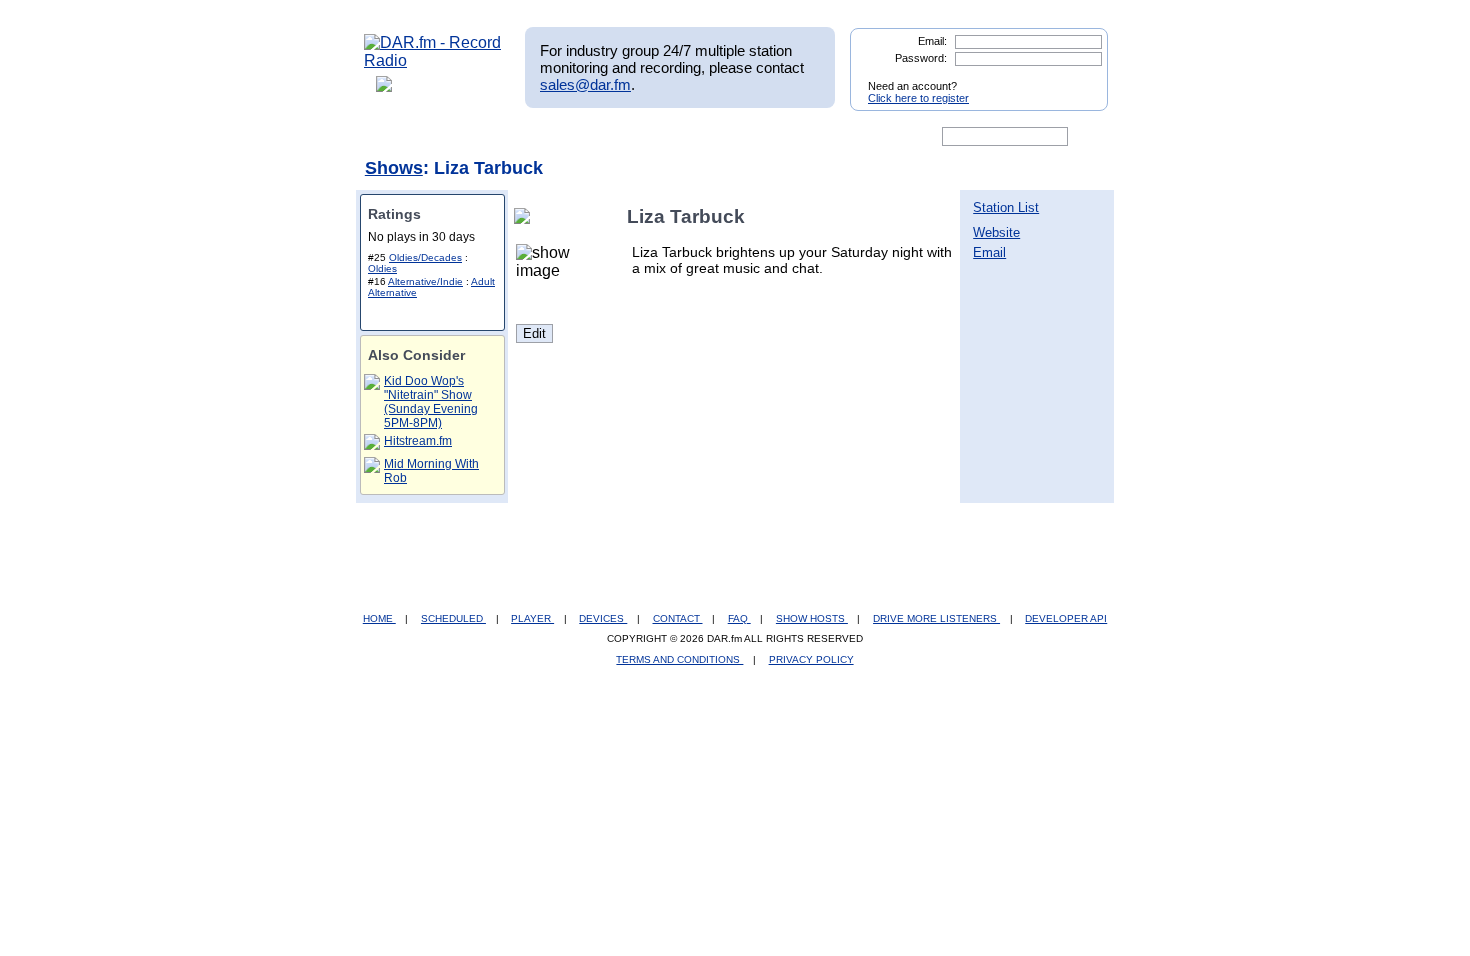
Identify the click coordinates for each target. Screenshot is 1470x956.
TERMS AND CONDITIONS (679, 659)
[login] (1077, 78)
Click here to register (918, 98)
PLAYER (532, 618)
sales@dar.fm (585, 84)
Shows (394, 168)
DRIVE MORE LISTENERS (936, 618)
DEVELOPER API (1066, 618)
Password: (921, 58)
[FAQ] (752, 137)
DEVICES (603, 618)
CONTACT (678, 618)
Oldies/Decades (425, 257)
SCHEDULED (453, 618)
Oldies (382, 268)
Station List (1006, 207)
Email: (932, 41)
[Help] (676, 137)
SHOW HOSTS (812, 618)
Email (989, 252)
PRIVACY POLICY (811, 659)
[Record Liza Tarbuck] (526, 216)
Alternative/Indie (425, 281)
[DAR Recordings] (496, 137)
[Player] (593, 137)
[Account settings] (831, 137)
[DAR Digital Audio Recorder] (398, 137)
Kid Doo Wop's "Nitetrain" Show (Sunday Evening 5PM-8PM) (431, 402)
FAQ (739, 618)
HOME (379, 618)
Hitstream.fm (418, 441)
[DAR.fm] (433, 60)
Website (996, 232)
